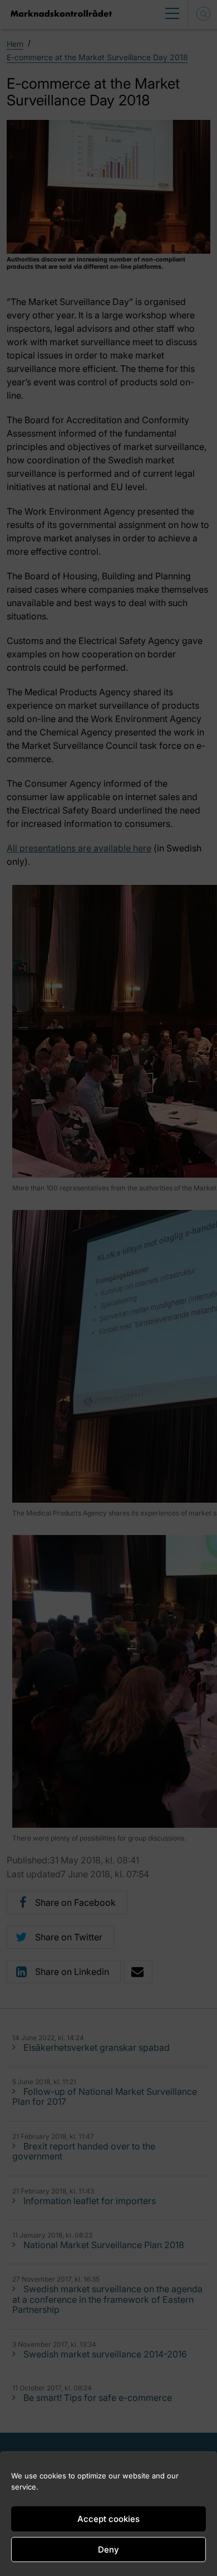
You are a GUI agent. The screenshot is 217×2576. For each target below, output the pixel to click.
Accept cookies (108, 2519)
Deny (108, 2550)
